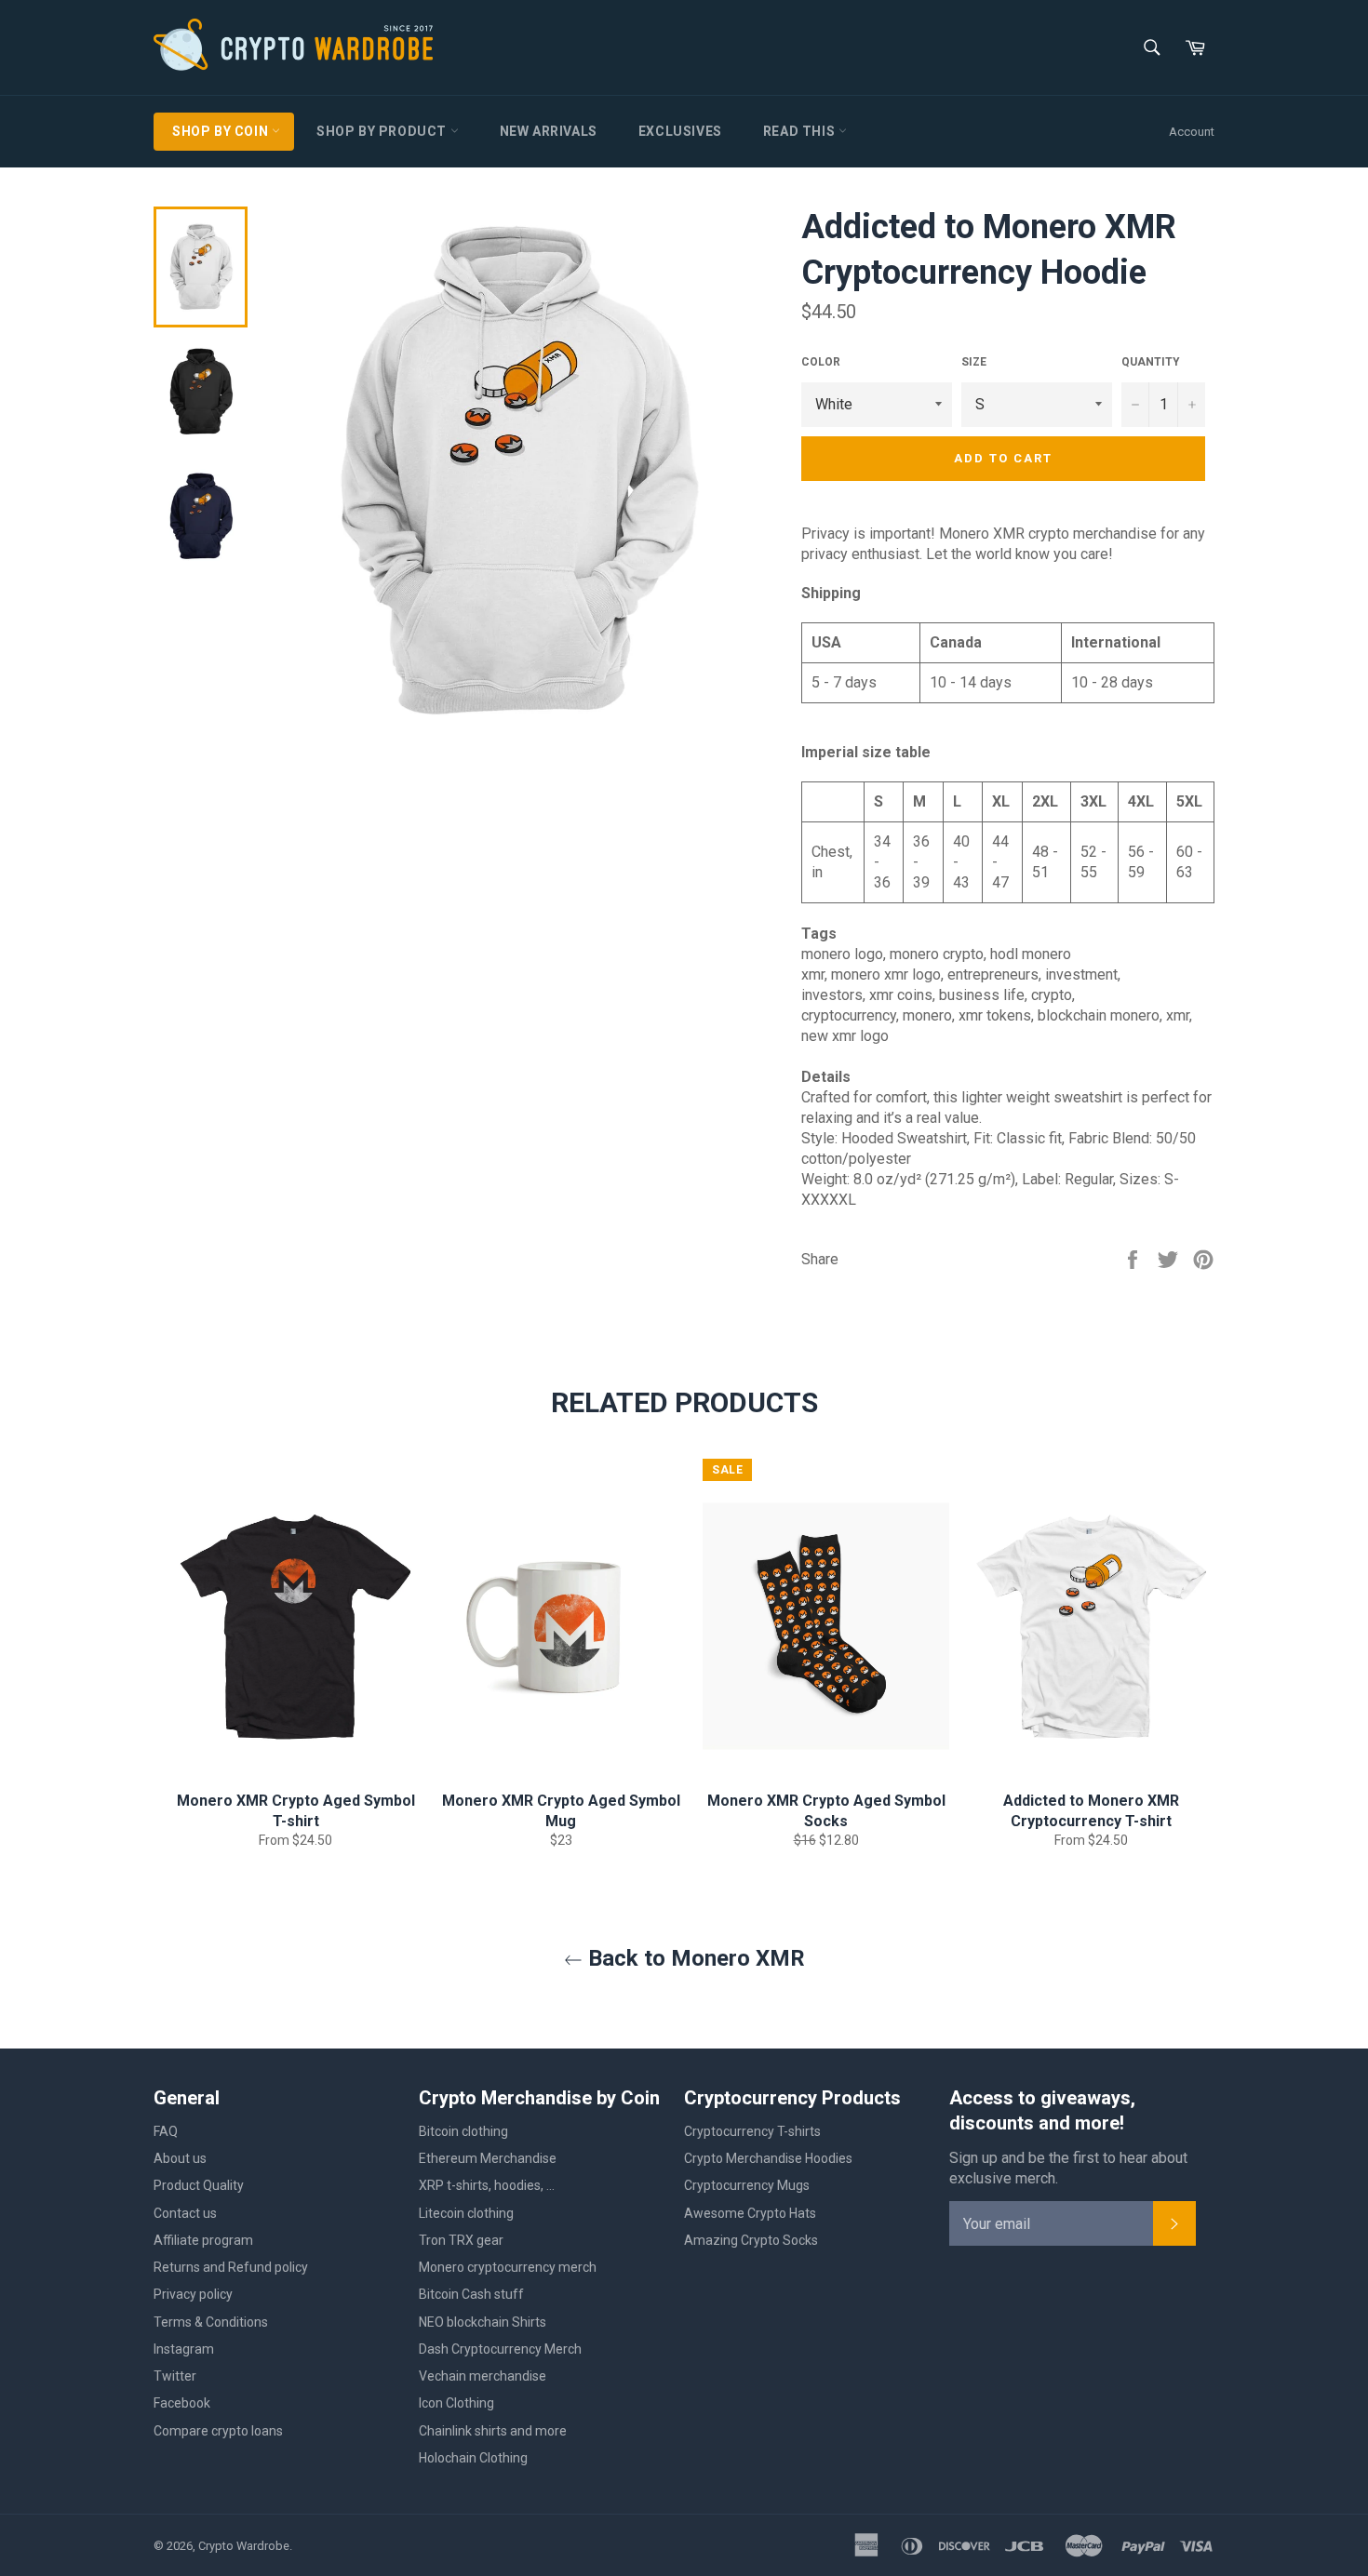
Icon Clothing (456, 2403)
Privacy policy (193, 2294)
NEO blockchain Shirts (483, 2322)
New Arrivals (549, 131)
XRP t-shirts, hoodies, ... (487, 2185)
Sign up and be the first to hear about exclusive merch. (1068, 2168)
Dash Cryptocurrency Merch (500, 2349)
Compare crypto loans (218, 2431)
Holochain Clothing (473, 2458)
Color (821, 362)
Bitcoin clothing (463, 2131)
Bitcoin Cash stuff (471, 2294)
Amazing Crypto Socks (751, 2240)
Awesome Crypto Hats (750, 2213)
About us (180, 2158)
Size (974, 362)
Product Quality (199, 2185)
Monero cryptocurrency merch (508, 2267)
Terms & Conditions (211, 2322)
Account (1192, 132)
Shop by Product (383, 131)
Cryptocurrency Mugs (747, 2185)
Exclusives (680, 131)
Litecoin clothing (466, 2213)
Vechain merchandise (483, 2376)
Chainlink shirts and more (493, 2431)
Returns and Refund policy (231, 2267)
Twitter (175, 2376)
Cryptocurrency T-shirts (752, 2131)
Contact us (185, 2213)
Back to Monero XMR (694, 1958)
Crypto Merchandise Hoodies (768, 2158)
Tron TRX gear (461, 2240)
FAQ (166, 2131)
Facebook (182, 2403)
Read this (801, 131)
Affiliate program (203, 2240)
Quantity (1151, 362)
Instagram (184, 2349)
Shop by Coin (222, 131)
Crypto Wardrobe (244, 2546)
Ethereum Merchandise (488, 2158)
